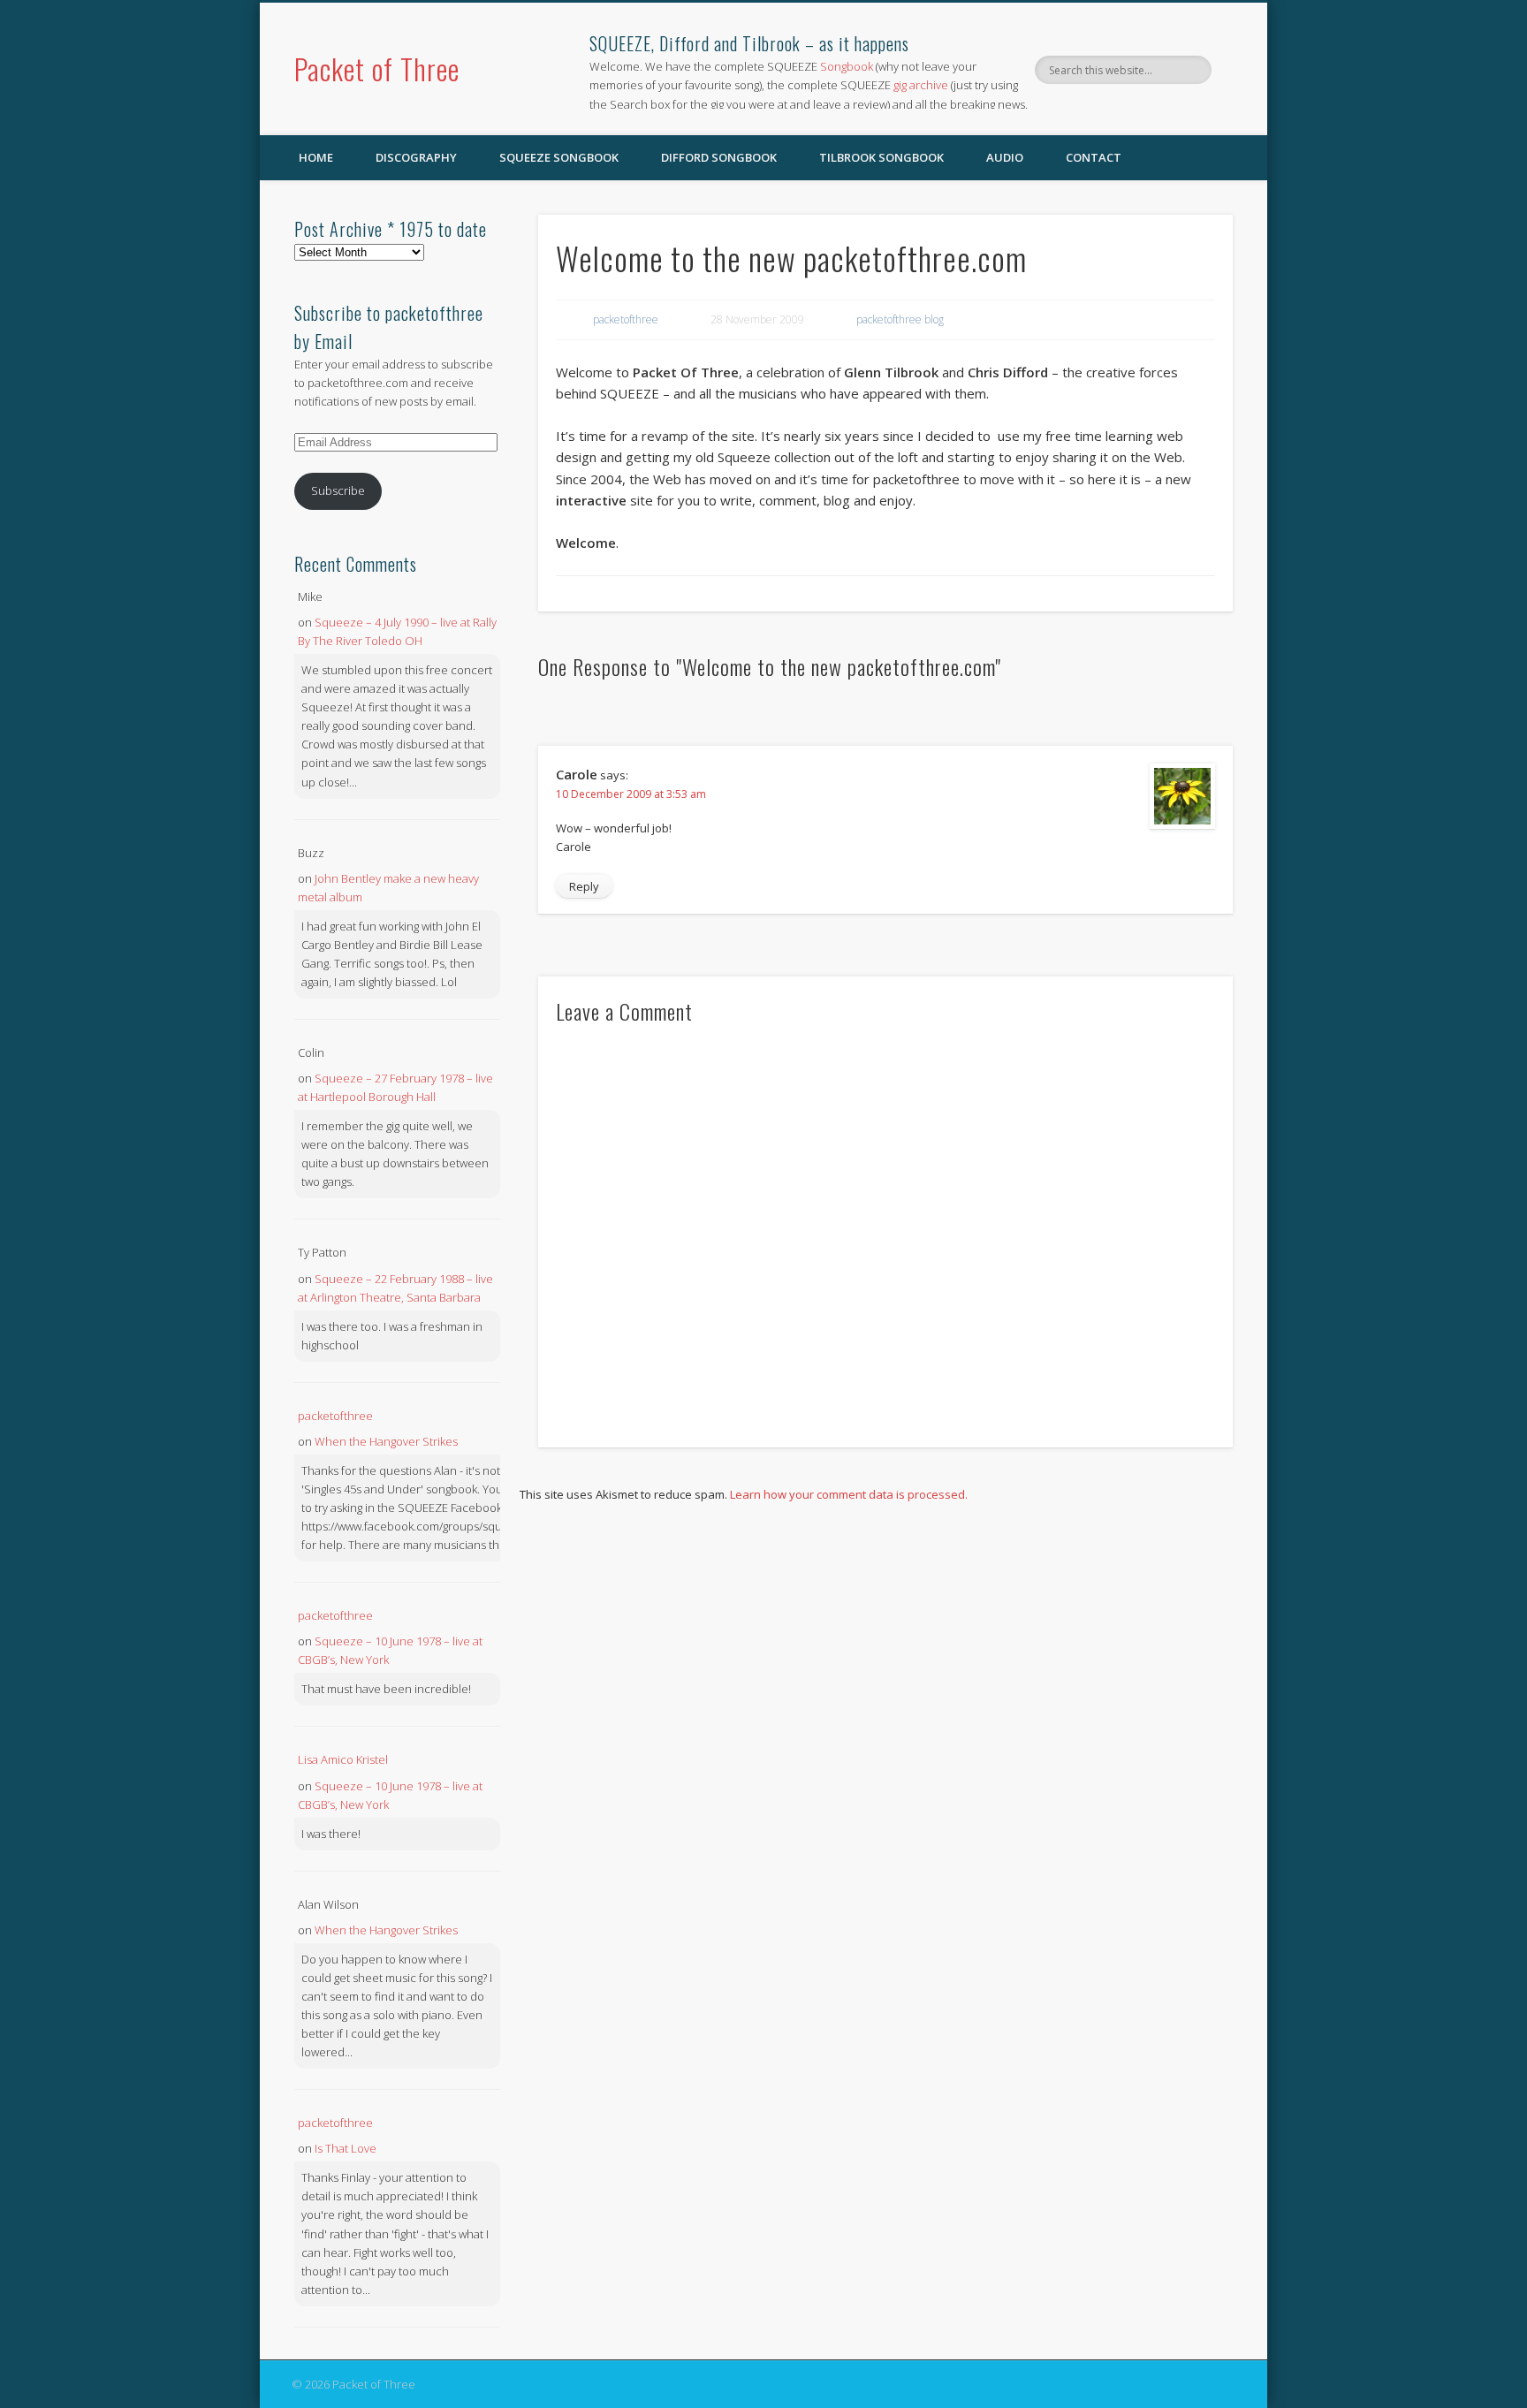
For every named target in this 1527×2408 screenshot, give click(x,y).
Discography (416, 157)
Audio (1005, 157)
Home (316, 157)
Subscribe (338, 490)
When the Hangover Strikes (386, 1441)
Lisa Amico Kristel (343, 1759)
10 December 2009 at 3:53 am (631, 794)
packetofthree (626, 319)
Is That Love (346, 2148)
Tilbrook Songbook (881, 157)
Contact (1094, 157)
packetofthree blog (900, 319)
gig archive (921, 85)
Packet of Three (377, 68)
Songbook (847, 66)
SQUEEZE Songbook (559, 157)
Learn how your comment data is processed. (849, 1494)
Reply (584, 886)
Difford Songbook (719, 157)
